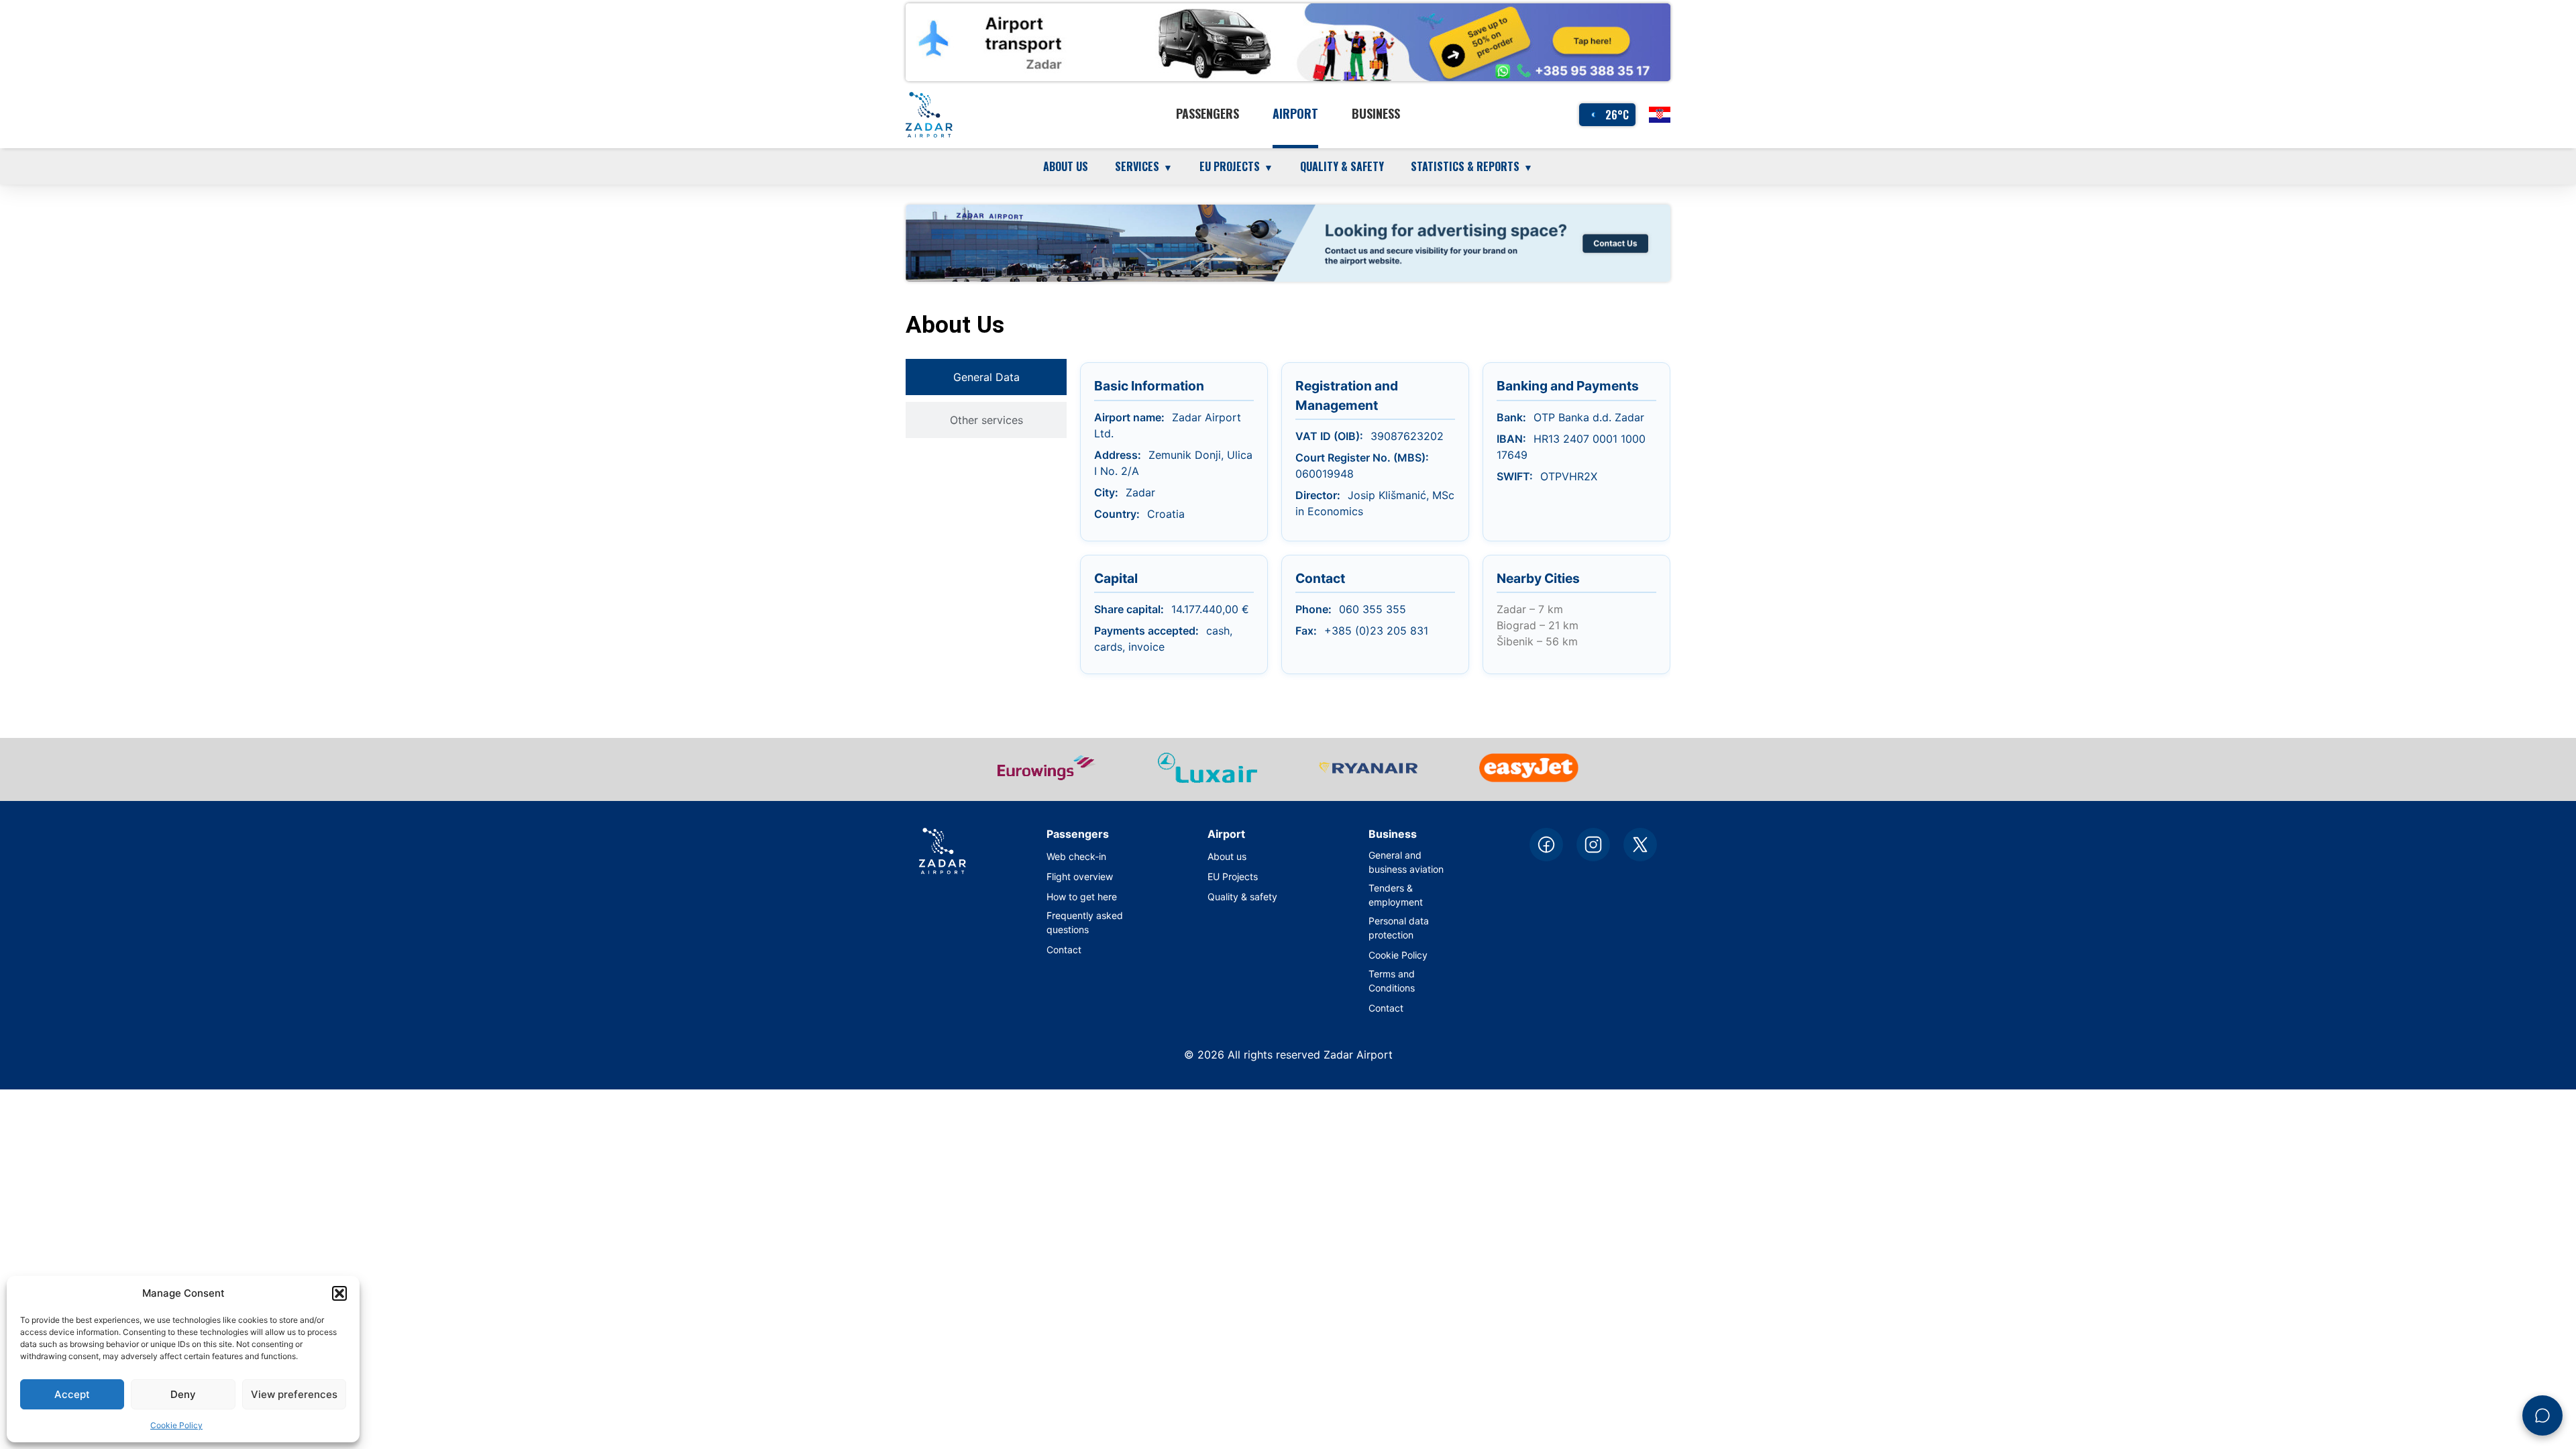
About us (1066, 166)
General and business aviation (1406, 862)
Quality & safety (1342, 166)
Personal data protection (1399, 928)
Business (1376, 113)
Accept (72, 1394)
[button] (339, 1293)
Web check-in (1076, 856)
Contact (1064, 950)
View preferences (294, 1394)
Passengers (1207, 113)
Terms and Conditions (1392, 981)
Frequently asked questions (1085, 922)
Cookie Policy (176, 1425)
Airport (1295, 113)
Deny (183, 1394)
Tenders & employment (1396, 895)
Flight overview (1080, 876)
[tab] (986, 377)
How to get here (1082, 897)
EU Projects (1233, 876)
